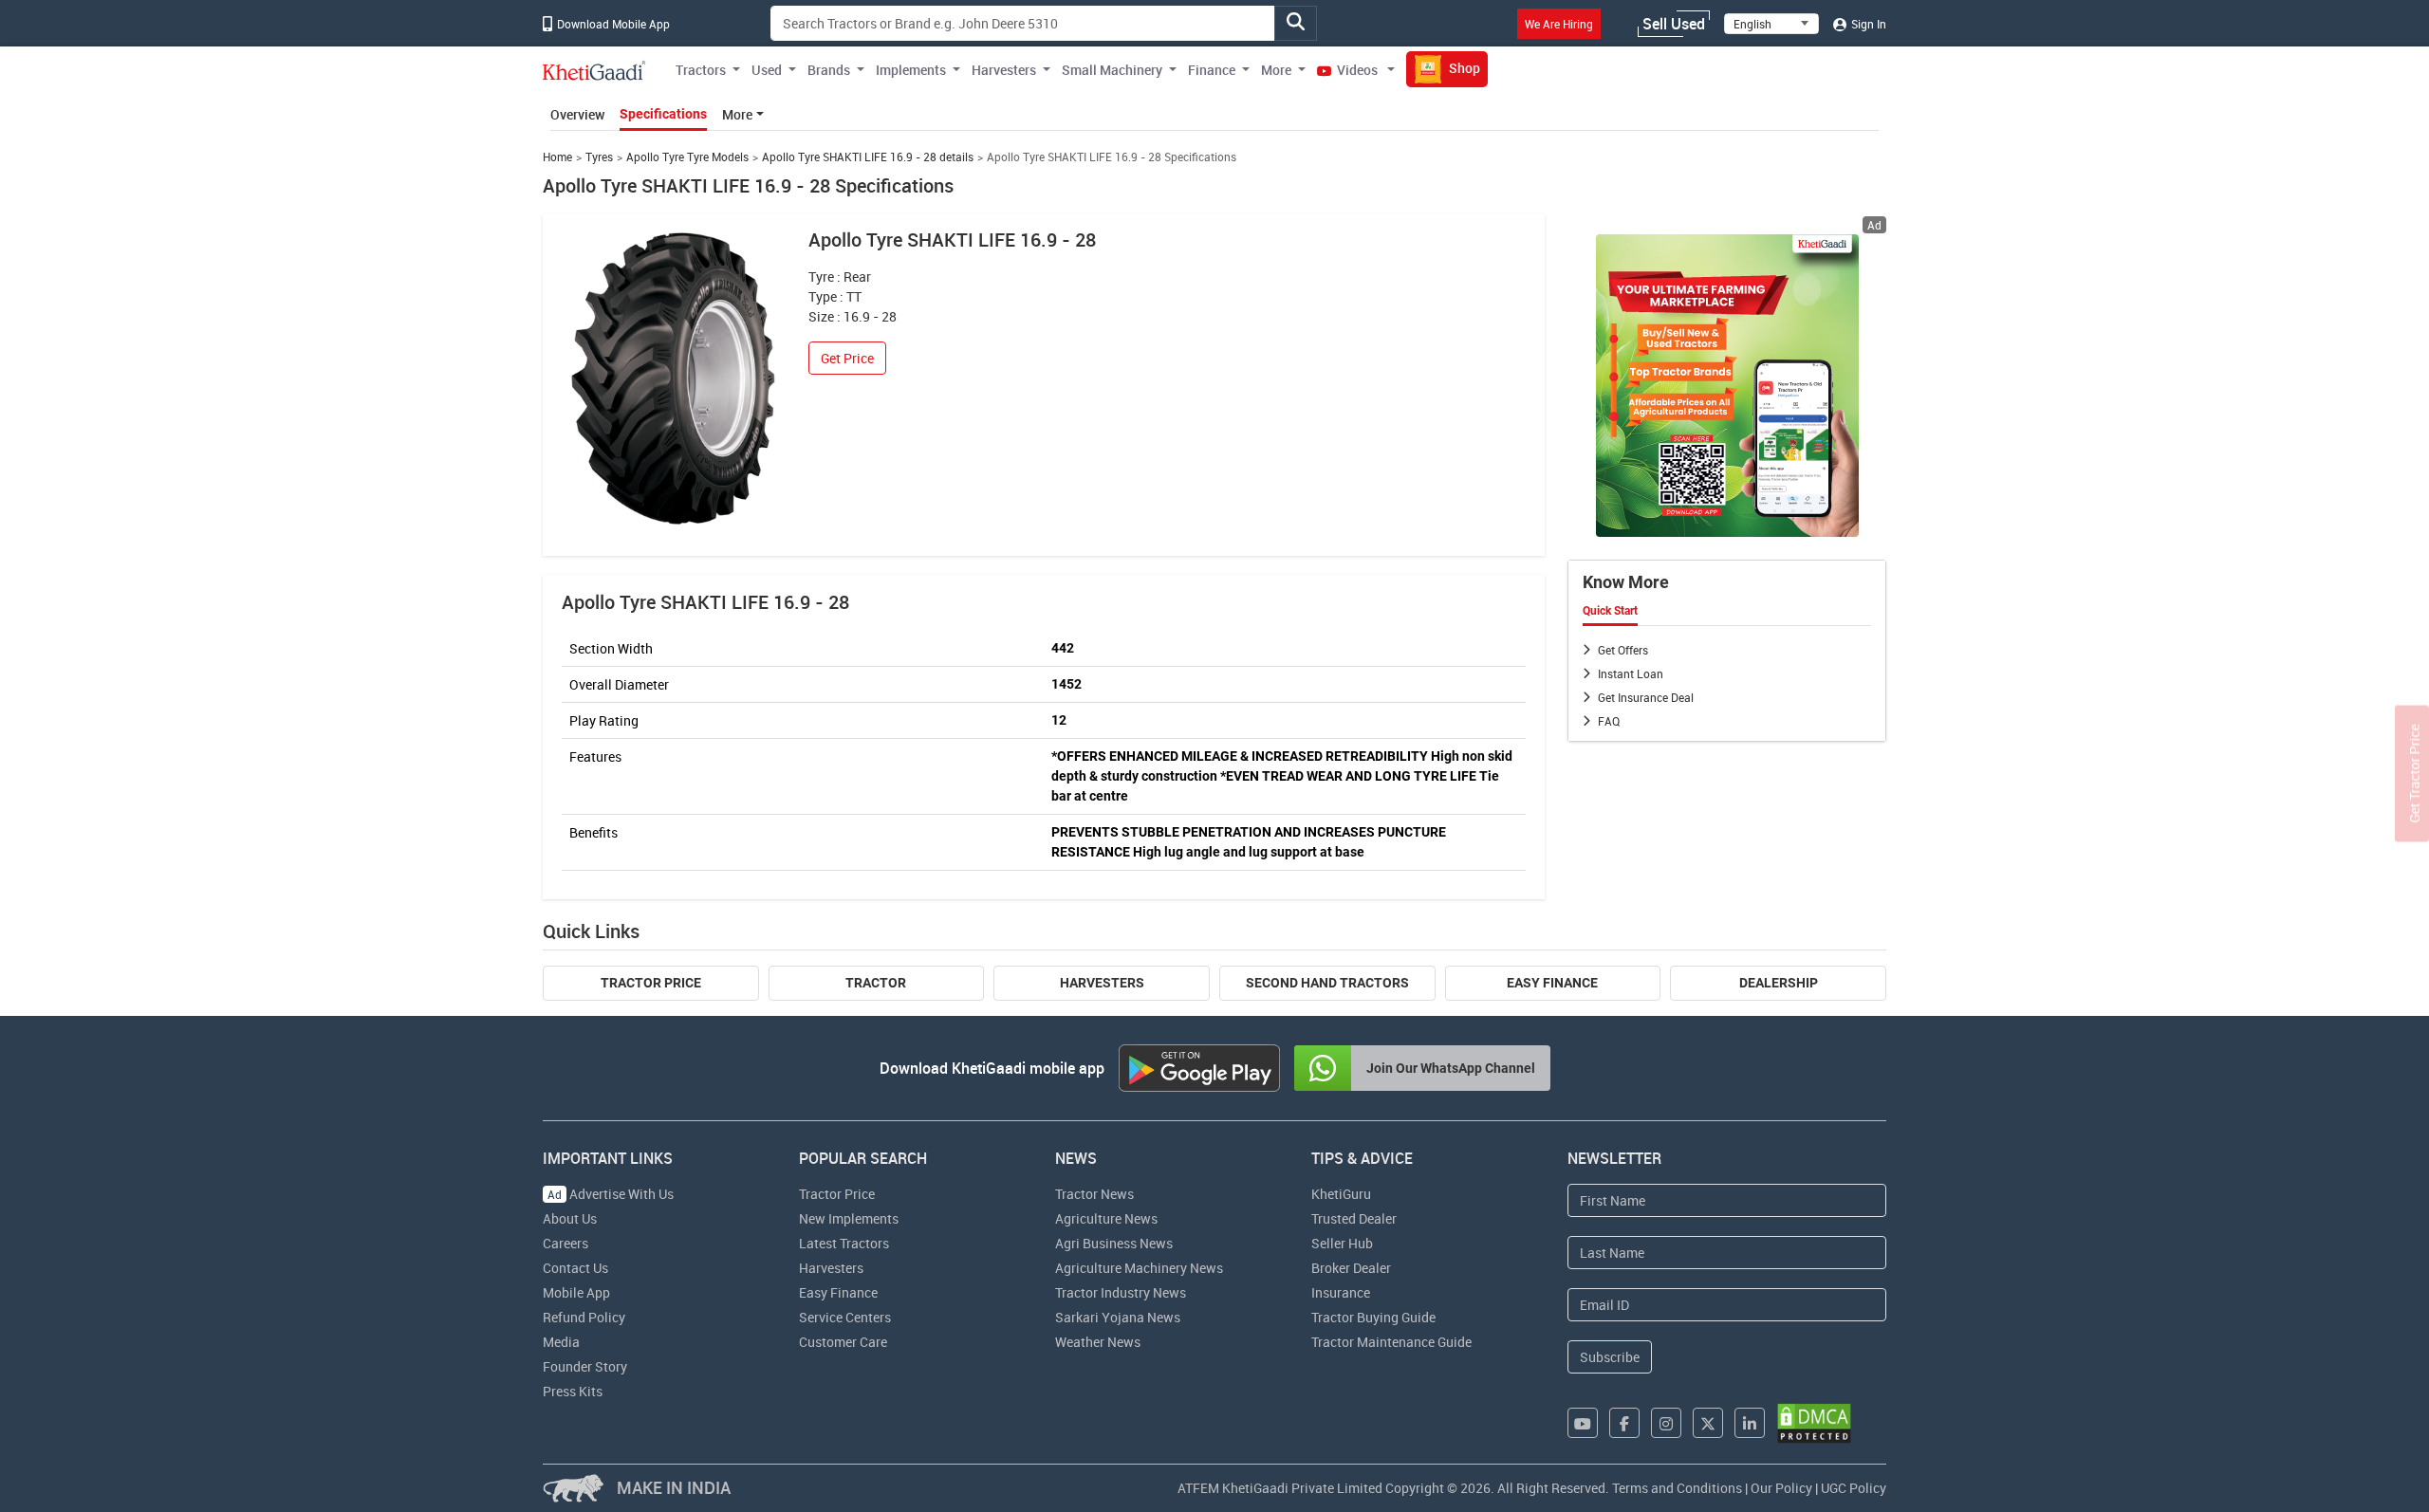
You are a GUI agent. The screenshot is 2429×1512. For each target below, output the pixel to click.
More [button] (1276, 70)
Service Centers (845, 1317)
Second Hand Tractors (1327, 983)
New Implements (849, 1218)
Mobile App (576, 1292)
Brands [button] (829, 70)
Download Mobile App (612, 24)
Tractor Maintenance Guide (1391, 1342)
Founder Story (585, 1366)
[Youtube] (1583, 1423)
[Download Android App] (1199, 1068)
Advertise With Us (611, 1194)
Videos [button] (1357, 70)
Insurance (1341, 1292)
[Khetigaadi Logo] (594, 70)
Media (561, 1342)
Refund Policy (584, 1317)
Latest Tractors (844, 1243)
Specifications (663, 114)
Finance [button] (1212, 70)
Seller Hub (1342, 1243)
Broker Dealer (1351, 1268)
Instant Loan (1631, 673)
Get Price (847, 358)
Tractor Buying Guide (1373, 1317)
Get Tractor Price (2414, 774)
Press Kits (573, 1391)
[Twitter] (1708, 1423)
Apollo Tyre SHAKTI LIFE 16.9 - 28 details (868, 157)
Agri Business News (1114, 1243)
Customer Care (843, 1342)
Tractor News (1094, 1194)
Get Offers (1623, 650)
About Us (570, 1218)
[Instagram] (1666, 1423)
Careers (566, 1243)
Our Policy (1781, 1488)
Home (557, 157)
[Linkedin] (1750, 1423)
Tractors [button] (701, 70)
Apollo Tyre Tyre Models (687, 157)
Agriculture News (1106, 1218)
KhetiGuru (1341, 1194)
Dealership (1779, 983)
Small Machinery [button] (1112, 70)
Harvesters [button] (1004, 70)
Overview (577, 114)
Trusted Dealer (1354, 1218)
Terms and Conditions (1677, 1488)
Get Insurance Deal (1646, 697)
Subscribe (1610, 1357)
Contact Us (575, 1268)
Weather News (1098, 1342)
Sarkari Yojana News (1118, 1317)
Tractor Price (651, 983)
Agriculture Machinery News (1139, 1268)
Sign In (1867, 24)
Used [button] (767, 70)
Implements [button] (911, 70)
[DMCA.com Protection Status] (1814, 1423)
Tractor (876, 983)
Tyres (599, 157)
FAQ (1609, 721)
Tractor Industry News (1121, 1292)
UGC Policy (1854, 1488)
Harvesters (1102, 983)
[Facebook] (1624, 1423)
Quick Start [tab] (1610, 611)
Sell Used (1674, 24)
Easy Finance (1552, 983)
